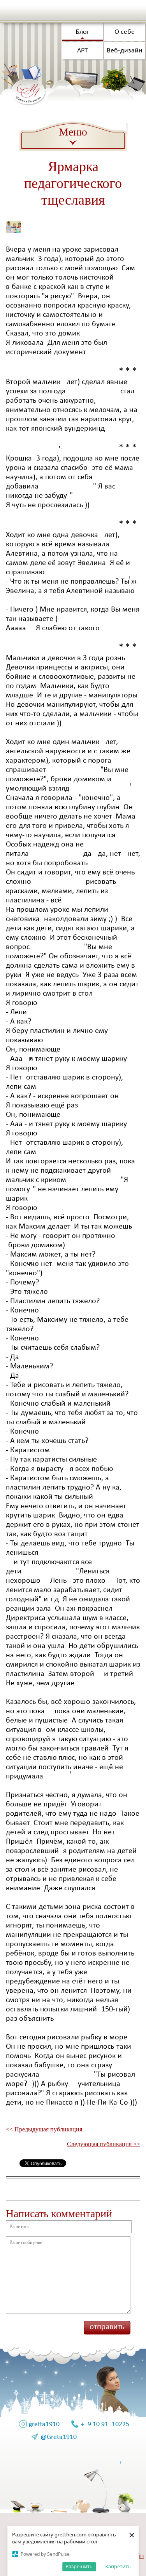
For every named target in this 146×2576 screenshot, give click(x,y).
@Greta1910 (59, 2437)
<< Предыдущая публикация (44, 2129)
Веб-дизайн (125, 51)
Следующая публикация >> (104, 2144)
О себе (125, 32)
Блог (82, 32)
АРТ (83, 51)
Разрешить (79, 2566)
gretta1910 (44, 2424)
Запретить (118, 2566)
